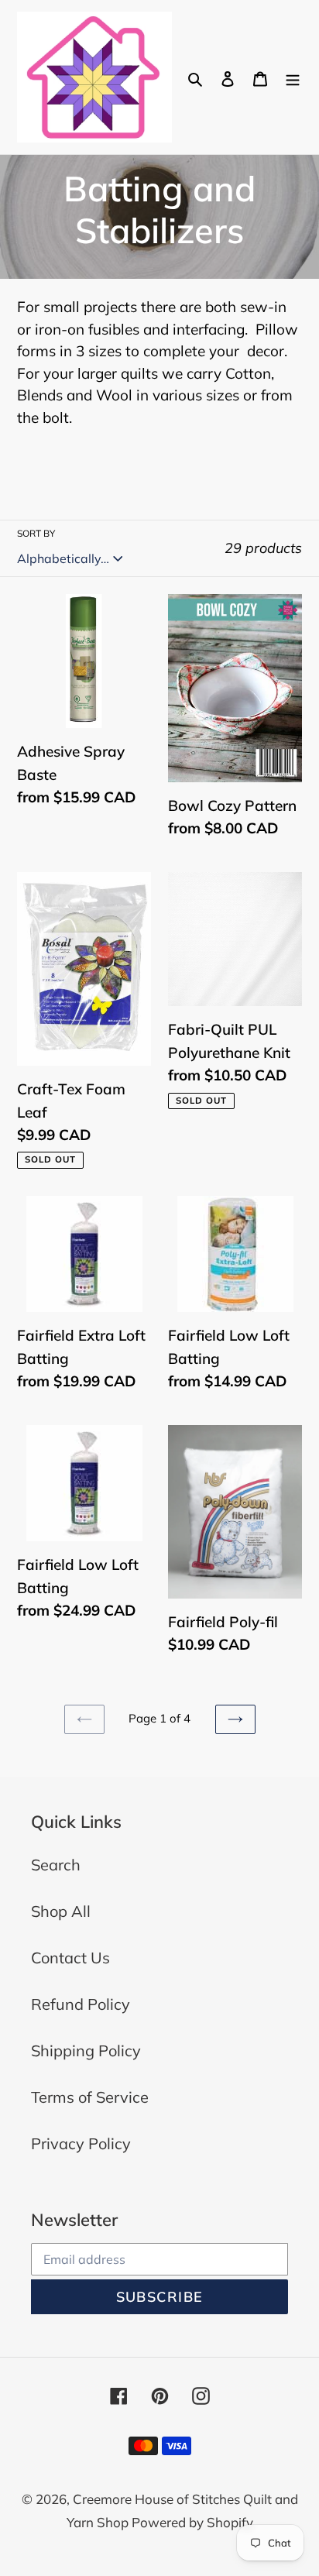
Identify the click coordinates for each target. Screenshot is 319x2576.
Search (56, 1865)
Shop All (61, 1911)
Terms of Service (90, 2097)
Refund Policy (81, 2004)
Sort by (36, 533)
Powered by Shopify (192, 2522)
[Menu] (293, 77)
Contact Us (70, 1958)
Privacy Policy (81, 2143)
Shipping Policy (86, 2050)
